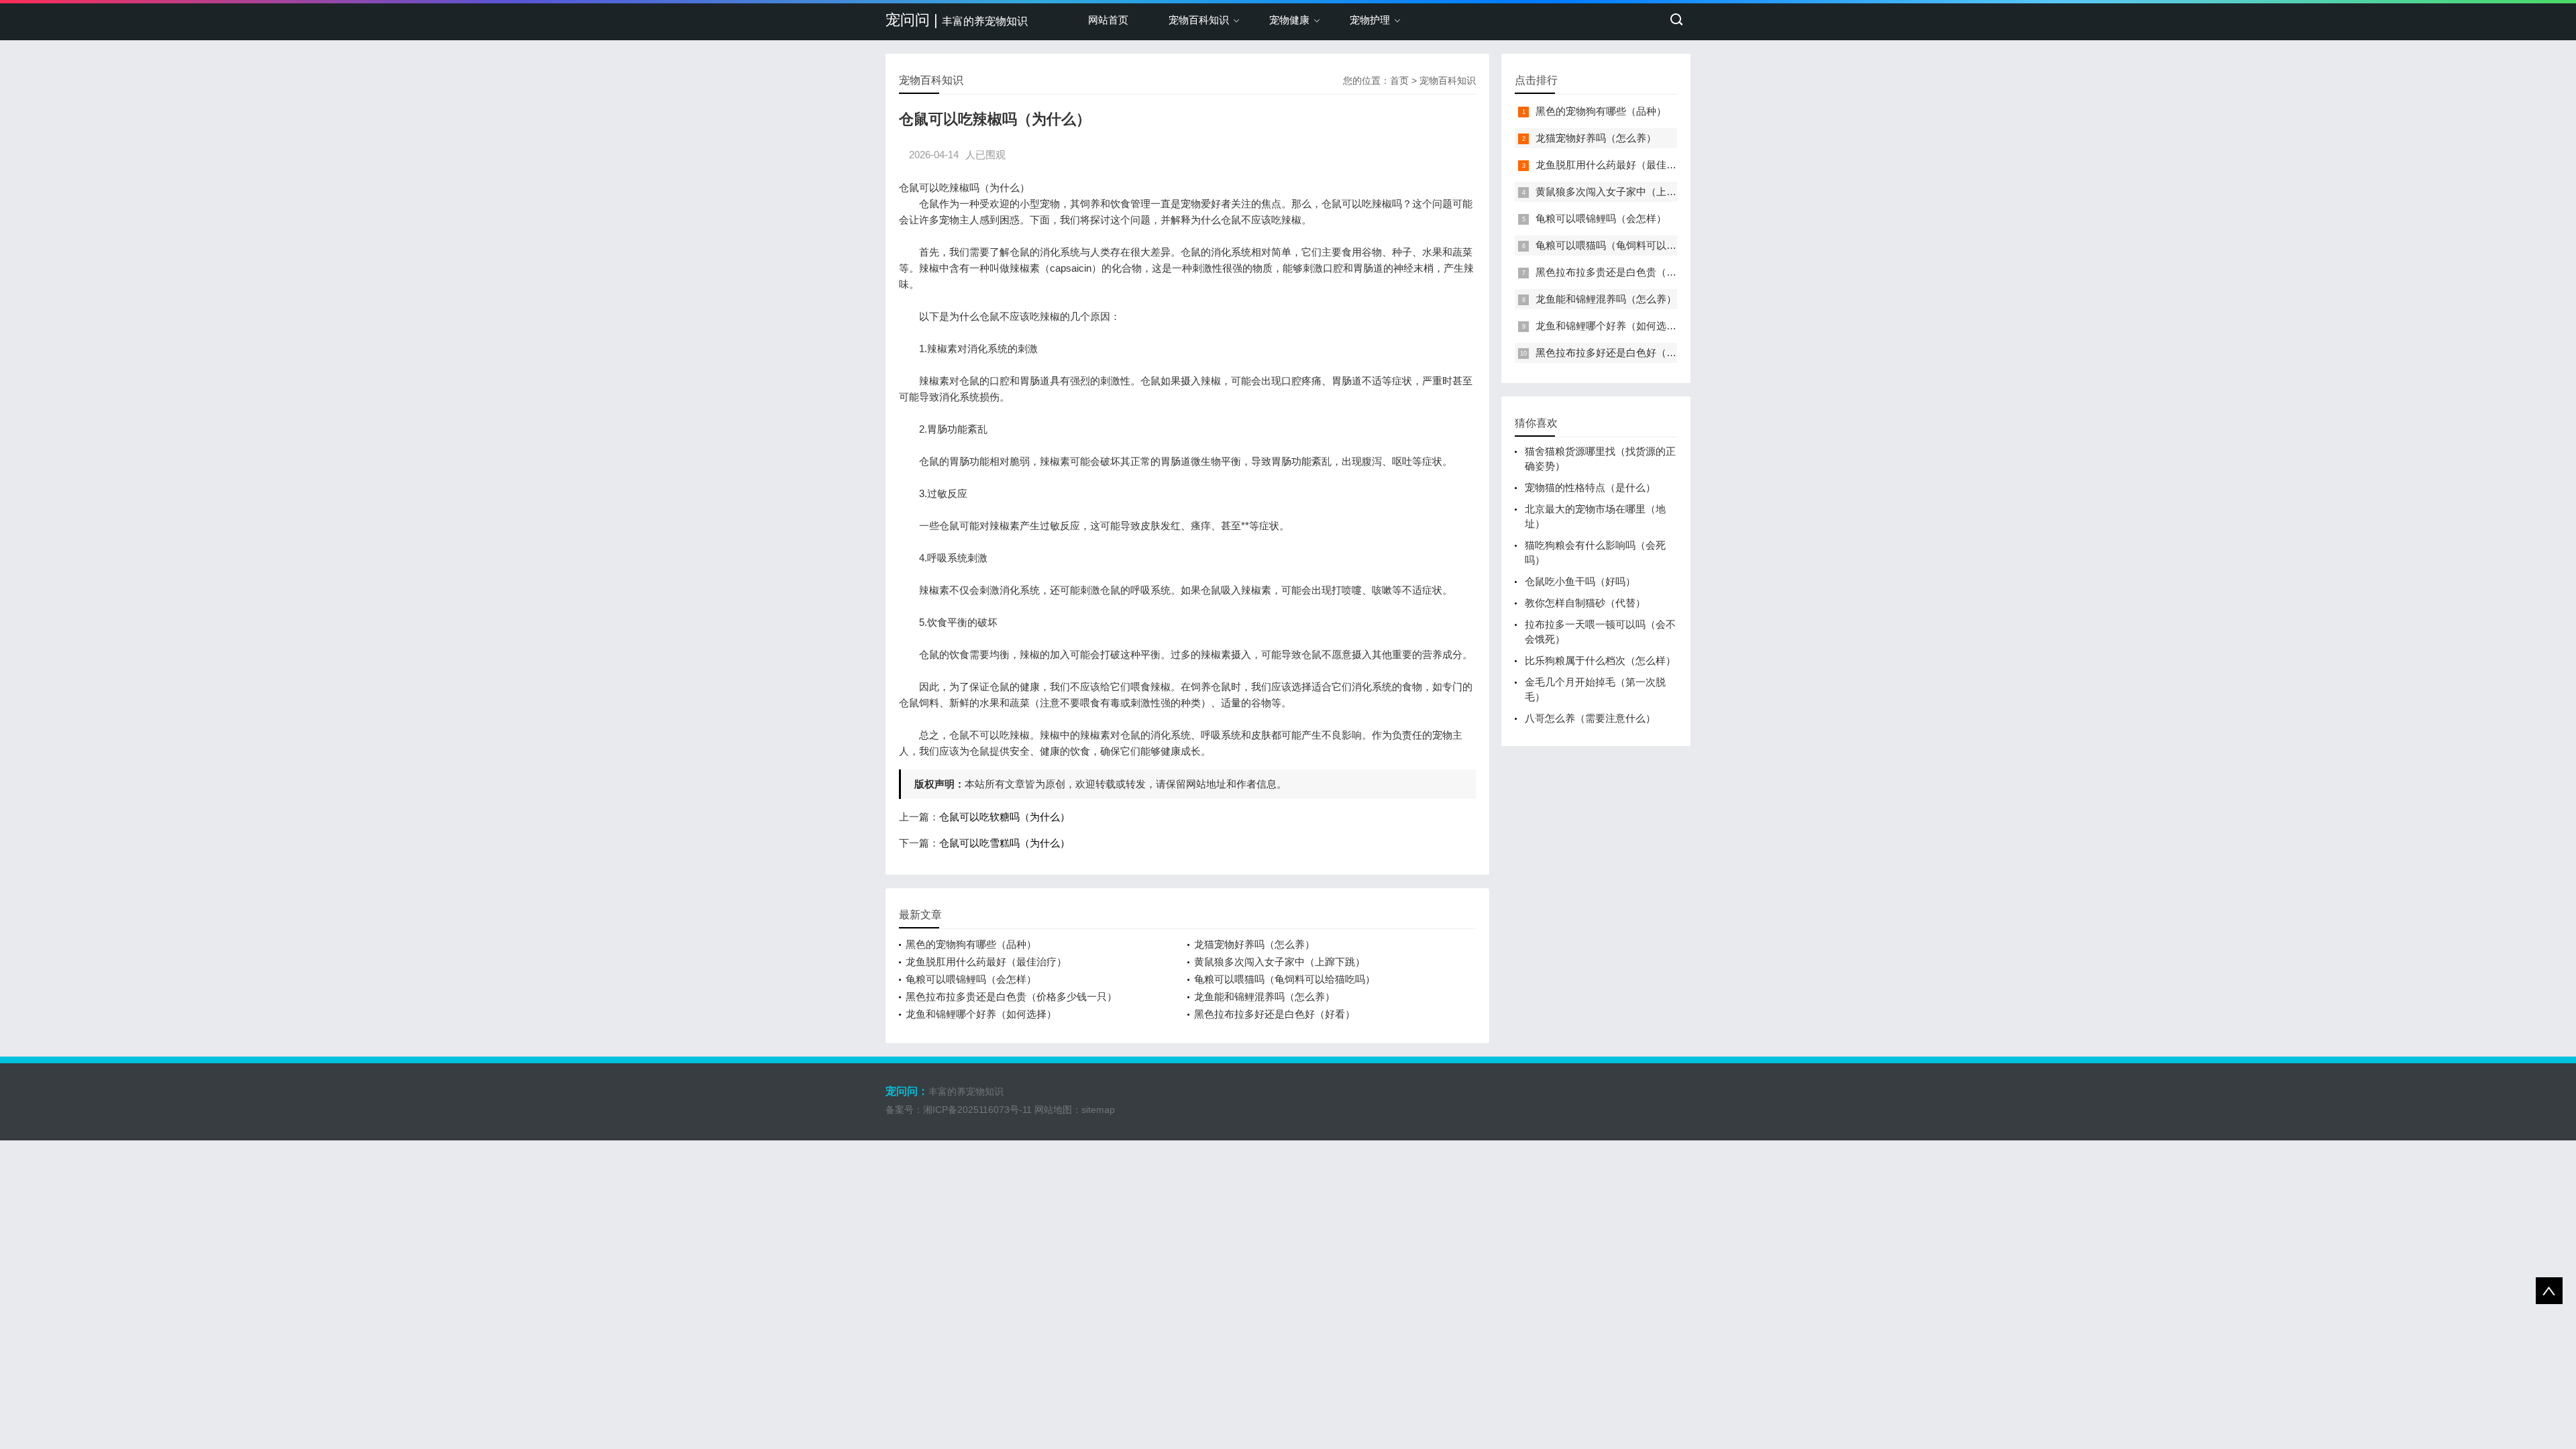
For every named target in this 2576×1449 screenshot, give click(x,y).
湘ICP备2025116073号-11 (977, 1110)
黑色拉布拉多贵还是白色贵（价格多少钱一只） (1011, 997)
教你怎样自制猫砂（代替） (1585, 603)
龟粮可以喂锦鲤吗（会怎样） (971, 979)
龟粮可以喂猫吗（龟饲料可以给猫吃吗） (1285, 979)
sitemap (1098, 1110)
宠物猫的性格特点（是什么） (1590, 487)
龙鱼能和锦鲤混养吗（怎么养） (1265, 997)
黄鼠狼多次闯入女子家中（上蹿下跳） (1280, 962)
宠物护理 (1370, 20)
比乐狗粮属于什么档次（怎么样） (1600, 660)
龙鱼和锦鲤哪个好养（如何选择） (981, 1014)
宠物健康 (1289, 20)
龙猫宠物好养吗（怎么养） (1254, 944)
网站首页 (1108, 20)
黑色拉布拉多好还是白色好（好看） (1275, 1014)
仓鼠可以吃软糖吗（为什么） (1005, 817)
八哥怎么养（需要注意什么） (1590, 718)
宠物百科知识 (1199, 20)
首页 (1399, 80)
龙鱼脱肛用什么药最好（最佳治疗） (986, 962)
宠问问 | (957, 20)
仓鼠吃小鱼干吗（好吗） (1580, 581)
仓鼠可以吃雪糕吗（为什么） (1005, 843)
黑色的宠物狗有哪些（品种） (971, 944)
